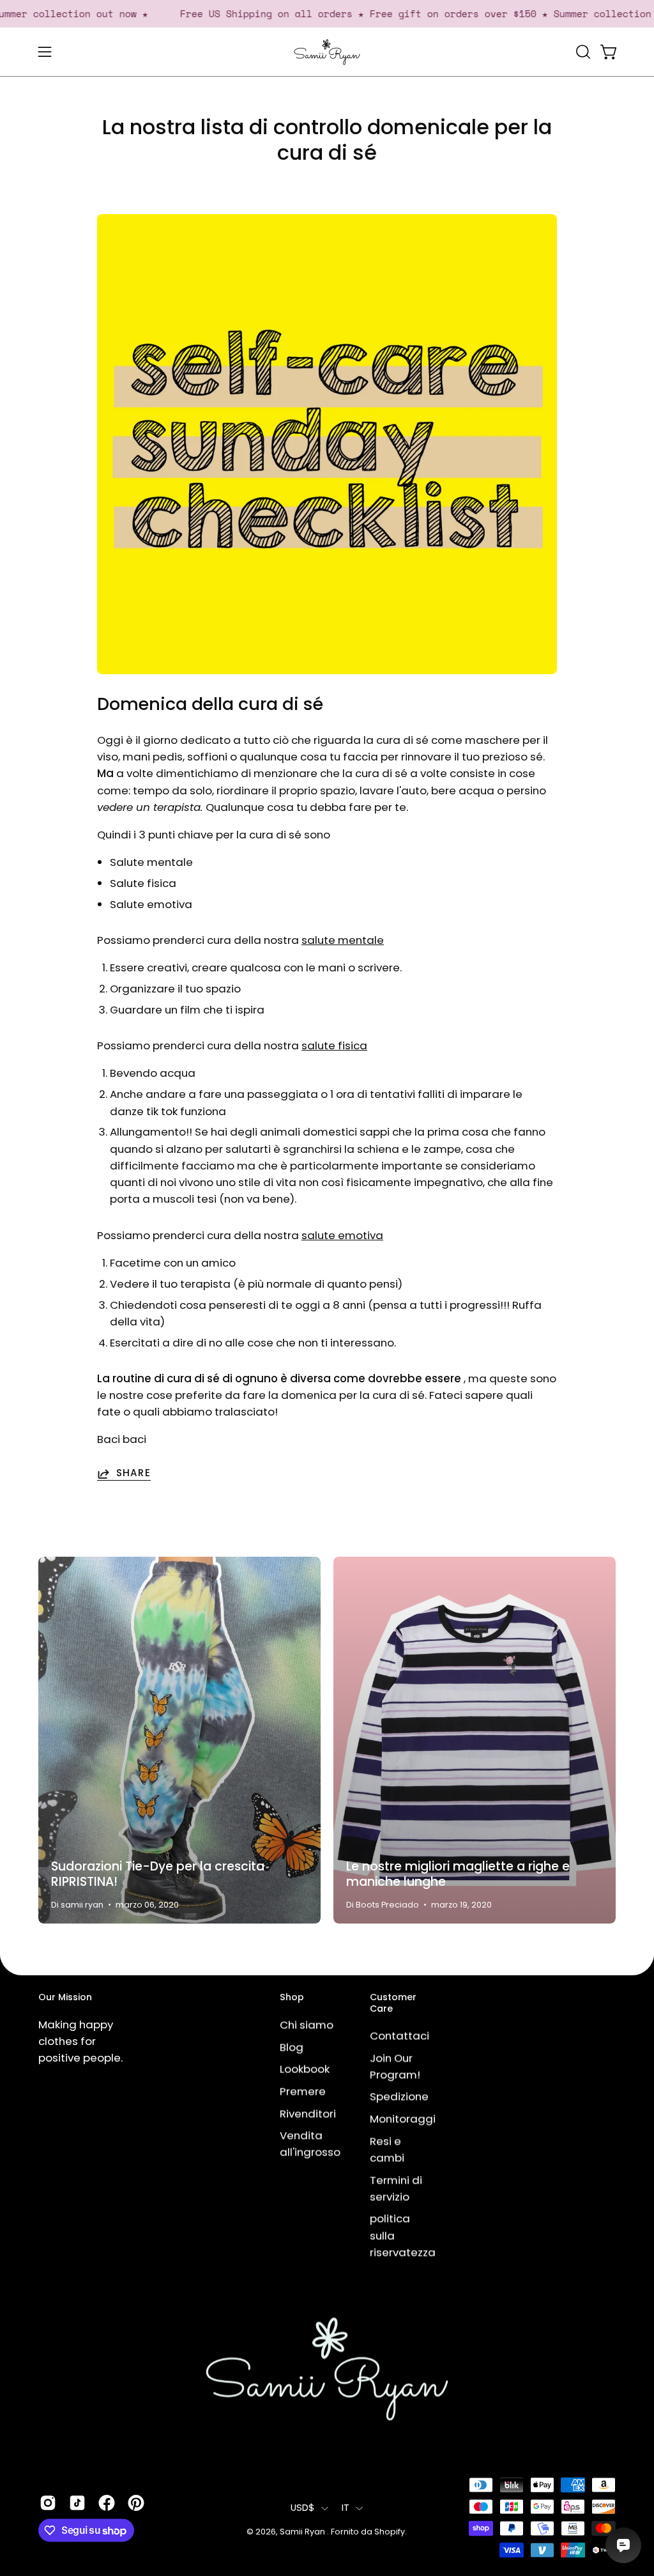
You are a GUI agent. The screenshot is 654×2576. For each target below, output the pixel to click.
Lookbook (305, 2069)
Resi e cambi (387, 2149)
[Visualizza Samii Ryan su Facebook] (107, 2503)
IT (346, 2508)
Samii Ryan (303, 2532)
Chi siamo (307, 2025)
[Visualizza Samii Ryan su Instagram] (48, 2503)
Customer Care (393, 2003)
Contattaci (399, 2036)
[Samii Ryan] (327, 52)
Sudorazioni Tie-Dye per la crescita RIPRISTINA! (158, 1874)
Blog (292, 2047)
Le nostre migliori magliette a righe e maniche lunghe (458, 1874)
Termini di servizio (396, 2188)
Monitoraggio (406, 2119)
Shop (292, 1998)
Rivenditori (308, 2113)
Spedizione (399, 2097)
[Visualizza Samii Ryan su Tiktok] (77, 2503)
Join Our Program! (395, 2066)
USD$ (303, 2508)
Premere (303, 2091)
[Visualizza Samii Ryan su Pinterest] (136, 2503)
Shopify (390, 2532)
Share (133, 1474)
